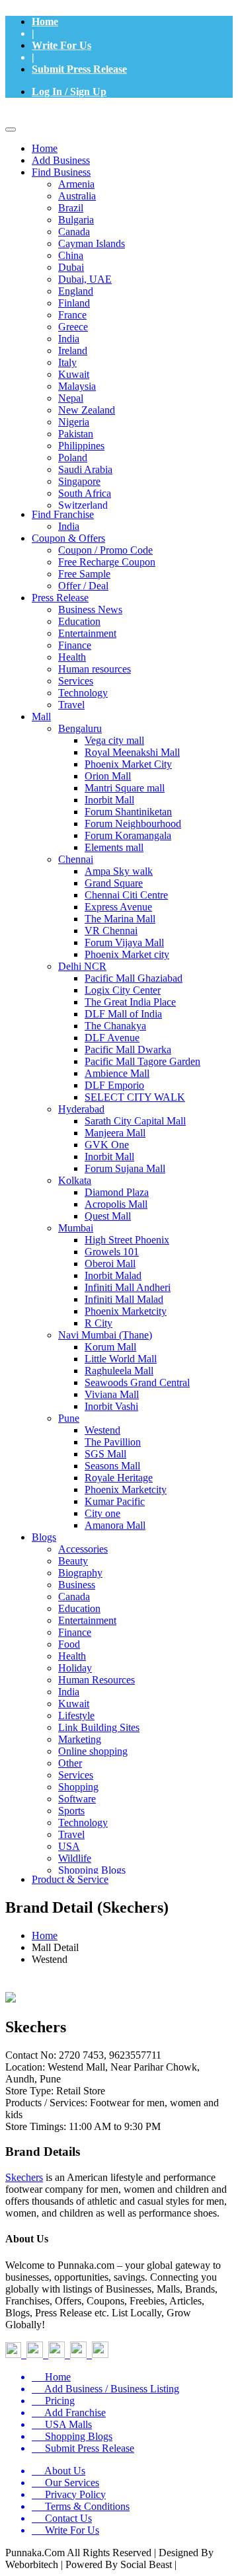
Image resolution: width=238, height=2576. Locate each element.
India (69, 339)
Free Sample (84, 574)
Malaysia (77, 386)
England (76, 291)
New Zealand (87, 410)
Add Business (61, 160)
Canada (74, 232)
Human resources (95, 669)
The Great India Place (130, 1002)
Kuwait (74, 374)
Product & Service (70, 1879)
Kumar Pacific (115, 1501)
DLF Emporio (114, 1085)
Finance (75, 645)
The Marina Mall (120, 919)
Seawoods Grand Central (137, 1382)
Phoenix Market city (127, 954)
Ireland (73, 350)
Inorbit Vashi (111, 1406)
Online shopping (93, 1751)
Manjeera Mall (115, 1133)
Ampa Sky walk (119, 871)
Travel (71, 705)
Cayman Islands (92, 243)
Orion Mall (108, 776)
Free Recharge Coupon (107, 562)
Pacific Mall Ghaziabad (134, 978)
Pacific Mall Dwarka (128, 1049)
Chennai (76, 859)
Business (77, 1585)
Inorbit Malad (113, 1275)
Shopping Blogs (92, 1870)
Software (77, 1799)
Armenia (76, 184)
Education (79, 621)
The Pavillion (113, 1442)
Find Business (61, 172)
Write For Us (61, 45)
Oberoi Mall (110, 1264)
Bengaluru (80, 728)
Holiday (75, 1668)
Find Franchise (63, 514)
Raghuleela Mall (119, 1371)
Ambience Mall (117, 1073)
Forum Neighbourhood (133, 824)
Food (69, 1644)
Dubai (71, 267)
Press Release (60, 598)
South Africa (85, 493)
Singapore (79, 481)
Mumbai (76, 1228)
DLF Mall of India (123, 1014)
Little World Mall (121, 1359)
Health (72, 657)
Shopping (78, 1787)
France (72, 315)
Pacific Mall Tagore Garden (142, 1061)
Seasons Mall (112, 1466)
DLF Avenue (112, 1038)
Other (70, 1763)
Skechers (24, 2177)
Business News (90, 609)
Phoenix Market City (128, 764)
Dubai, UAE (85, 279)
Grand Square (114, 883)
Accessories (83, 1549)
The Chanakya (115, 1026)
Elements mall (114, 847)
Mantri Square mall (125, 788)
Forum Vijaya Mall (124, 942)
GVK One (107, 1145)
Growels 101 (112, 1252)
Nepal (71, 398)
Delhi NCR (82, 966)
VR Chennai (111, 931)
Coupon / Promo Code (105, 550)
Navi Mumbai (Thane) (105, 1335)
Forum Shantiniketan (128, 812)
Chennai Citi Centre (126, 895)
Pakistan (76, 434)
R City (99, 1323)
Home (45, 21)
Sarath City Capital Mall (135, 1121)
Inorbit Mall (109, 800)
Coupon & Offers (68, 538)
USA (69, 1846)
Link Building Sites (99, 1727)
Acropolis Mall (116, 1204)
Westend (102, 1430)
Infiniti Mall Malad (124, 1299)
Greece (73, 327)
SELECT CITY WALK (135, 1097)
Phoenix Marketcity (126, 1311)
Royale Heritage (119, 1478)
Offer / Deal (83, 586)
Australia (77, 196)
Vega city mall (114, 740)
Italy (67, 362)
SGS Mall (105, 1454)
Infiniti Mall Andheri (128, 1287)
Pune (69, 1418)
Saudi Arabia (85, 469)
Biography (80, 1573)
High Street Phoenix (127, 1240)
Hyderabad (81, 1109)
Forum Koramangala (128, 835)
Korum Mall (110, 1347)
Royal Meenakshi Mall (132, 752)
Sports (71, 1811)
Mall (41, 717)
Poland (73, 458)
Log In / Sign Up (69, 92)
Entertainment (87, 633)
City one (102, 1513)
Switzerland (83, 505)
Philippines (81, 446)
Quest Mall (108, 1216)
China (71, 255)
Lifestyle (76, 1715)
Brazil (71, 208)
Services (76, 681)
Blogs (44, 1537)
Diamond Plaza (117, 1192)
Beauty (73, 1561)
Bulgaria (76, 220)
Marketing (80, 1739)
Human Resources (97, 1680)
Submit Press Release (79, 69)
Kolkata (75, 1180)
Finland (74, 303)
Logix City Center (123, 990)
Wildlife (75, 1858)
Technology (83, 693)
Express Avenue (118, 907)
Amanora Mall (115, 1525)
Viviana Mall (112, 1394)
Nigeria (74, 422)
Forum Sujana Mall (125, 1168)
